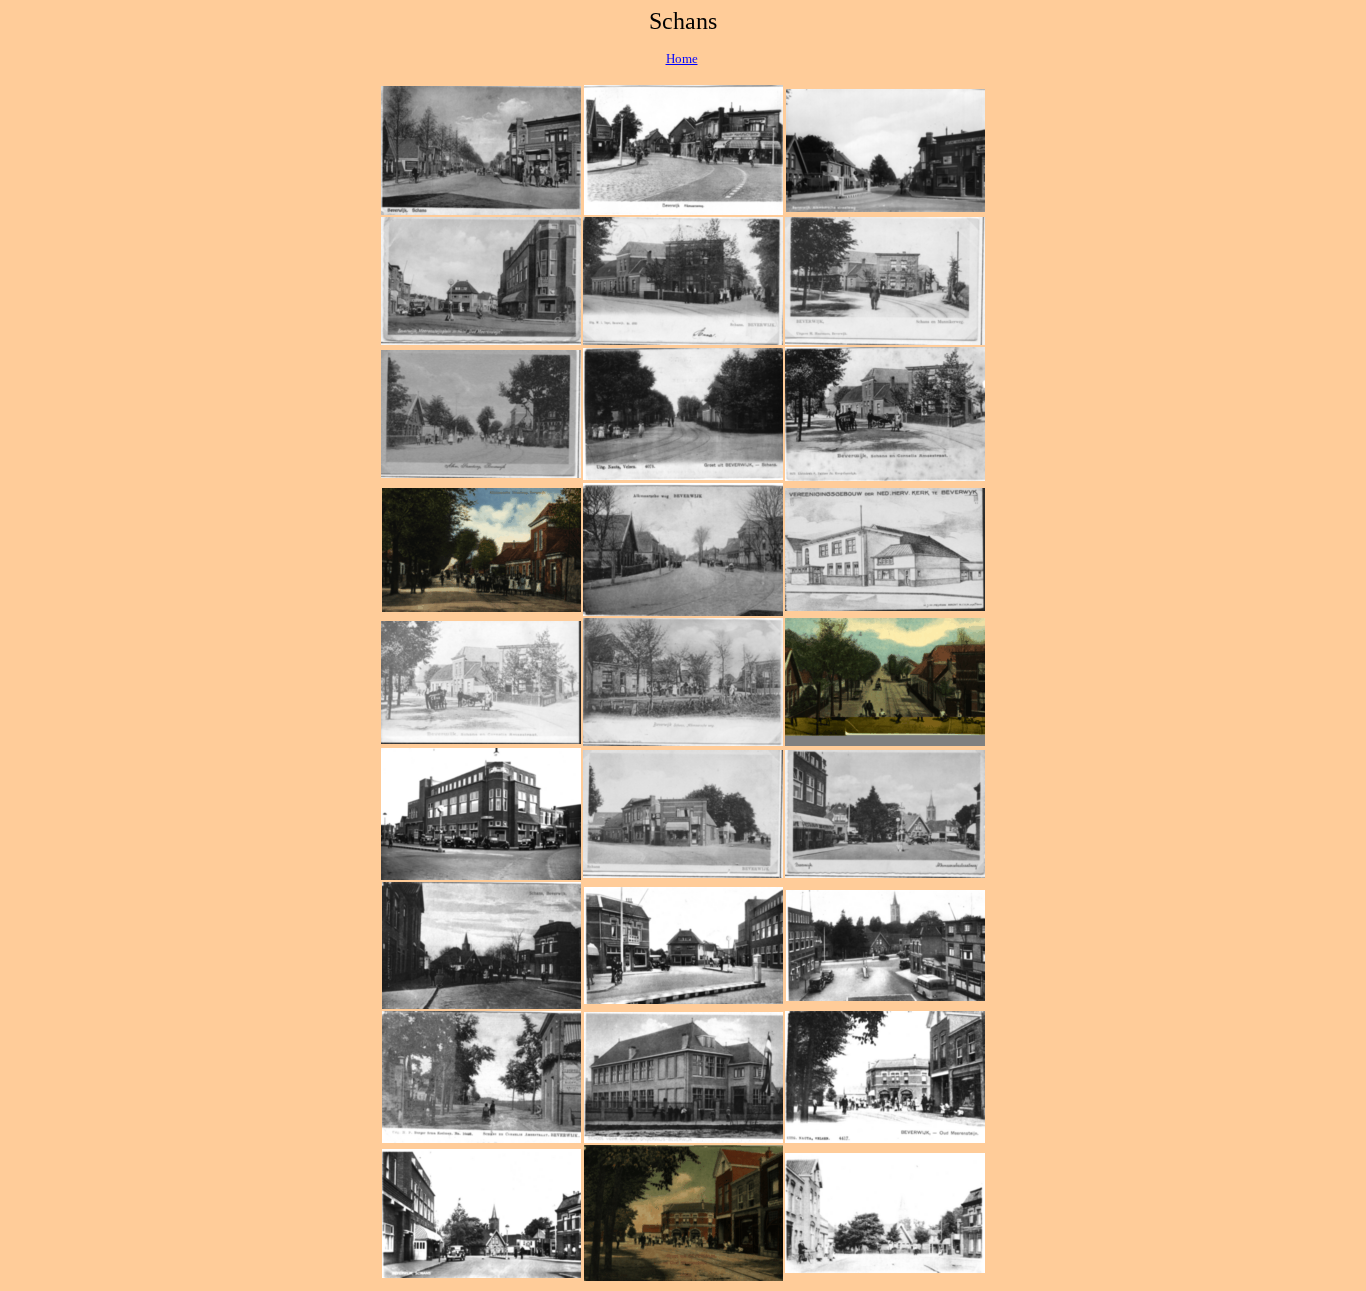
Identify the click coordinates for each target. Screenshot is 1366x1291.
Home (682, 58)
